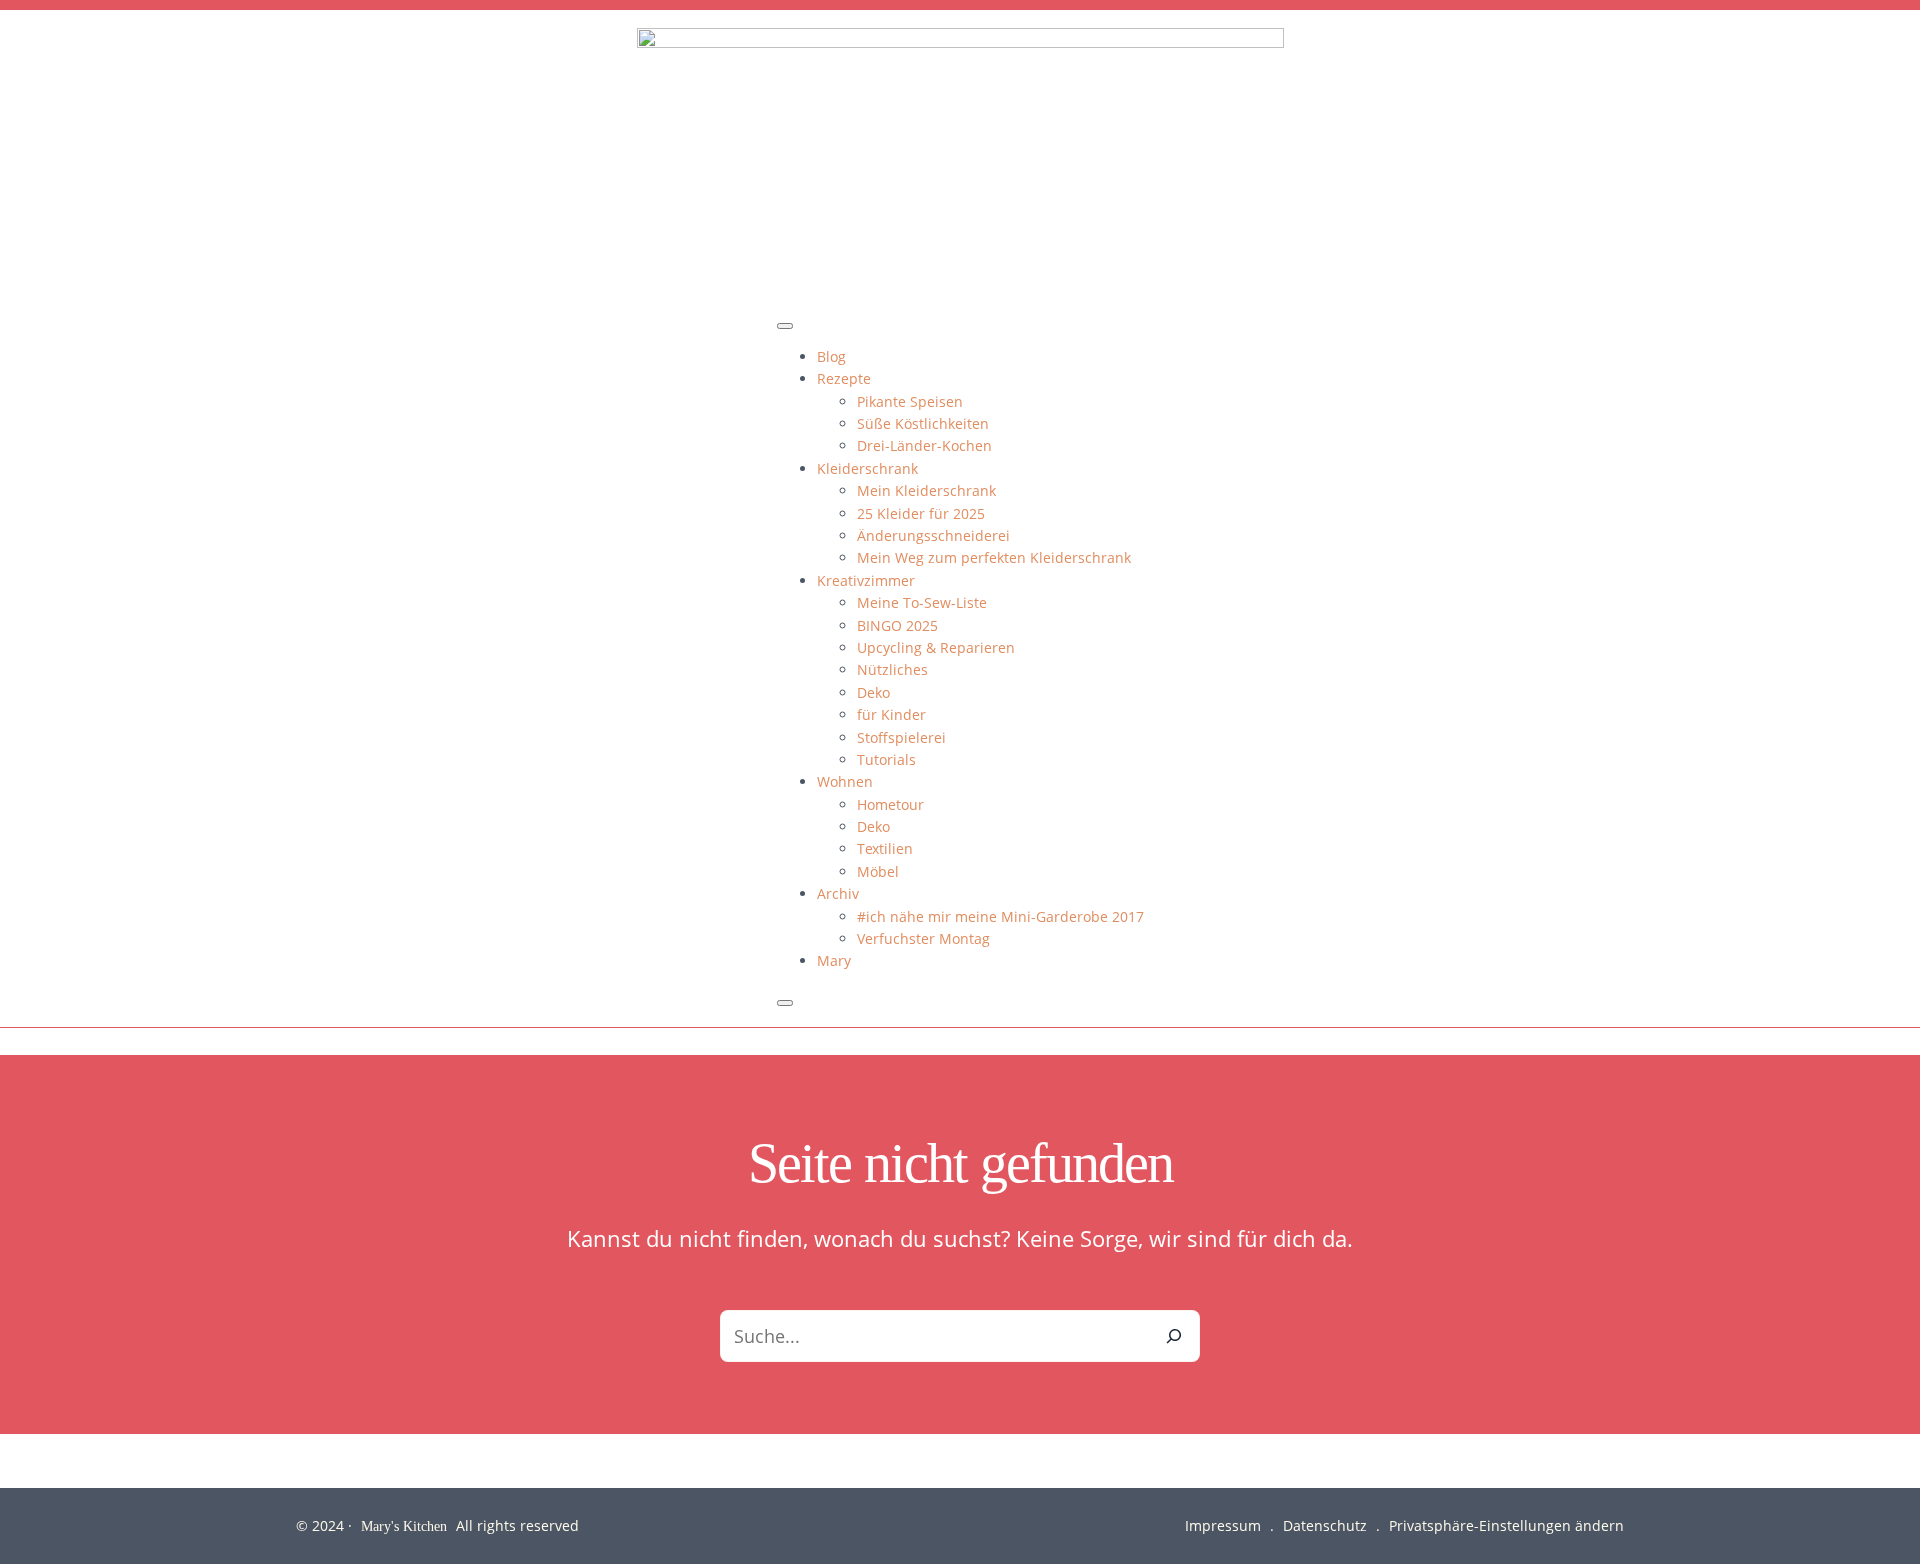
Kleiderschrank (867, 468)
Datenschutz (1325, 1525)
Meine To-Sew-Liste (922, 602)
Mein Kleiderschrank (926, 490)
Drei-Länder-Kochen (924, 445)
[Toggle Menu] (785, 326)
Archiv (838, 893)
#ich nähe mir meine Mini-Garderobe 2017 (1000, 916)
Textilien (885, 848)
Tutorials (886, 759)
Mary (834, 960)
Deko (873, 692)
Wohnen (845, 781)
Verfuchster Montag (923, 938)
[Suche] (1174, 1336)
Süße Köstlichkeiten (923, 423)
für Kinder (891, 714)
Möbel (878, 871)
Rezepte (844, 378)
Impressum (1223, 1525)
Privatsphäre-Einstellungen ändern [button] (1506, 1525)
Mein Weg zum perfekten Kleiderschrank (994, 557)
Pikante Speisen (910, 401)
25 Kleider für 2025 (921, 513)
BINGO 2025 (897, 625)
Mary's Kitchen (404, 1525)
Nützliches (892, 669)
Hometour (890, 804)
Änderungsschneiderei (933, 535)
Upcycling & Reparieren (936, 647)
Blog (831, 356)
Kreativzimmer (866, 580)
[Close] (785, 1003)
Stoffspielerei (901, 737)
